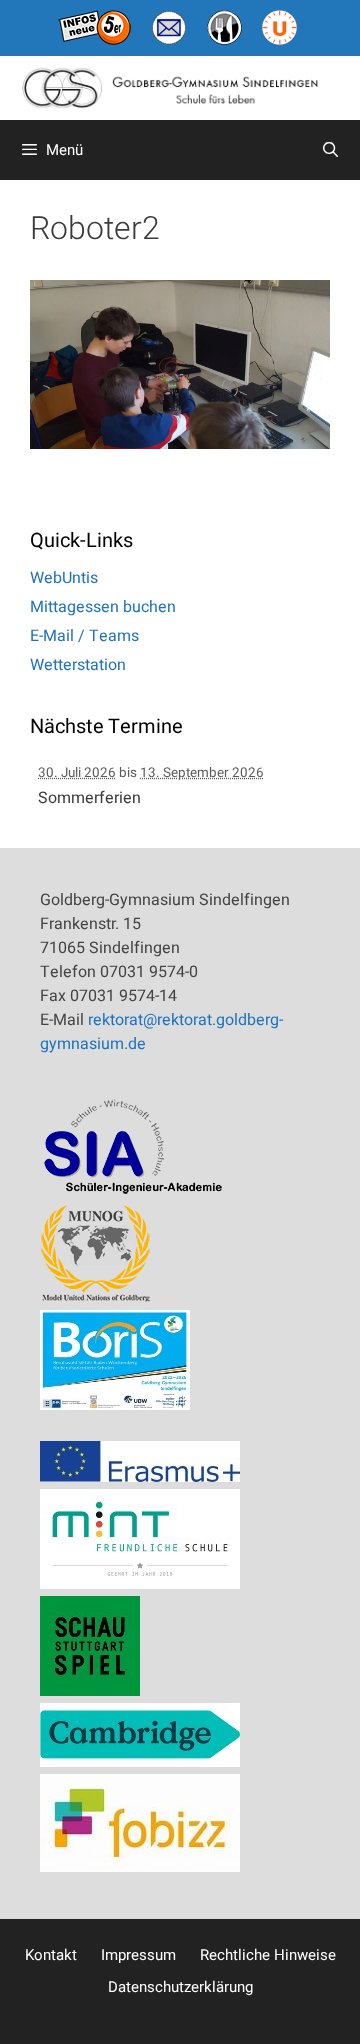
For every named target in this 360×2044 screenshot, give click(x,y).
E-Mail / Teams (84, 636)
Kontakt (51, 1955)
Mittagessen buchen (103, 607)
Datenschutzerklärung (180, 1987)
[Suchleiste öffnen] (330, 150)
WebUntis (64, 578)
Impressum (138, 1955)
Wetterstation (78, 665)
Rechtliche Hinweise (268, 1955)
